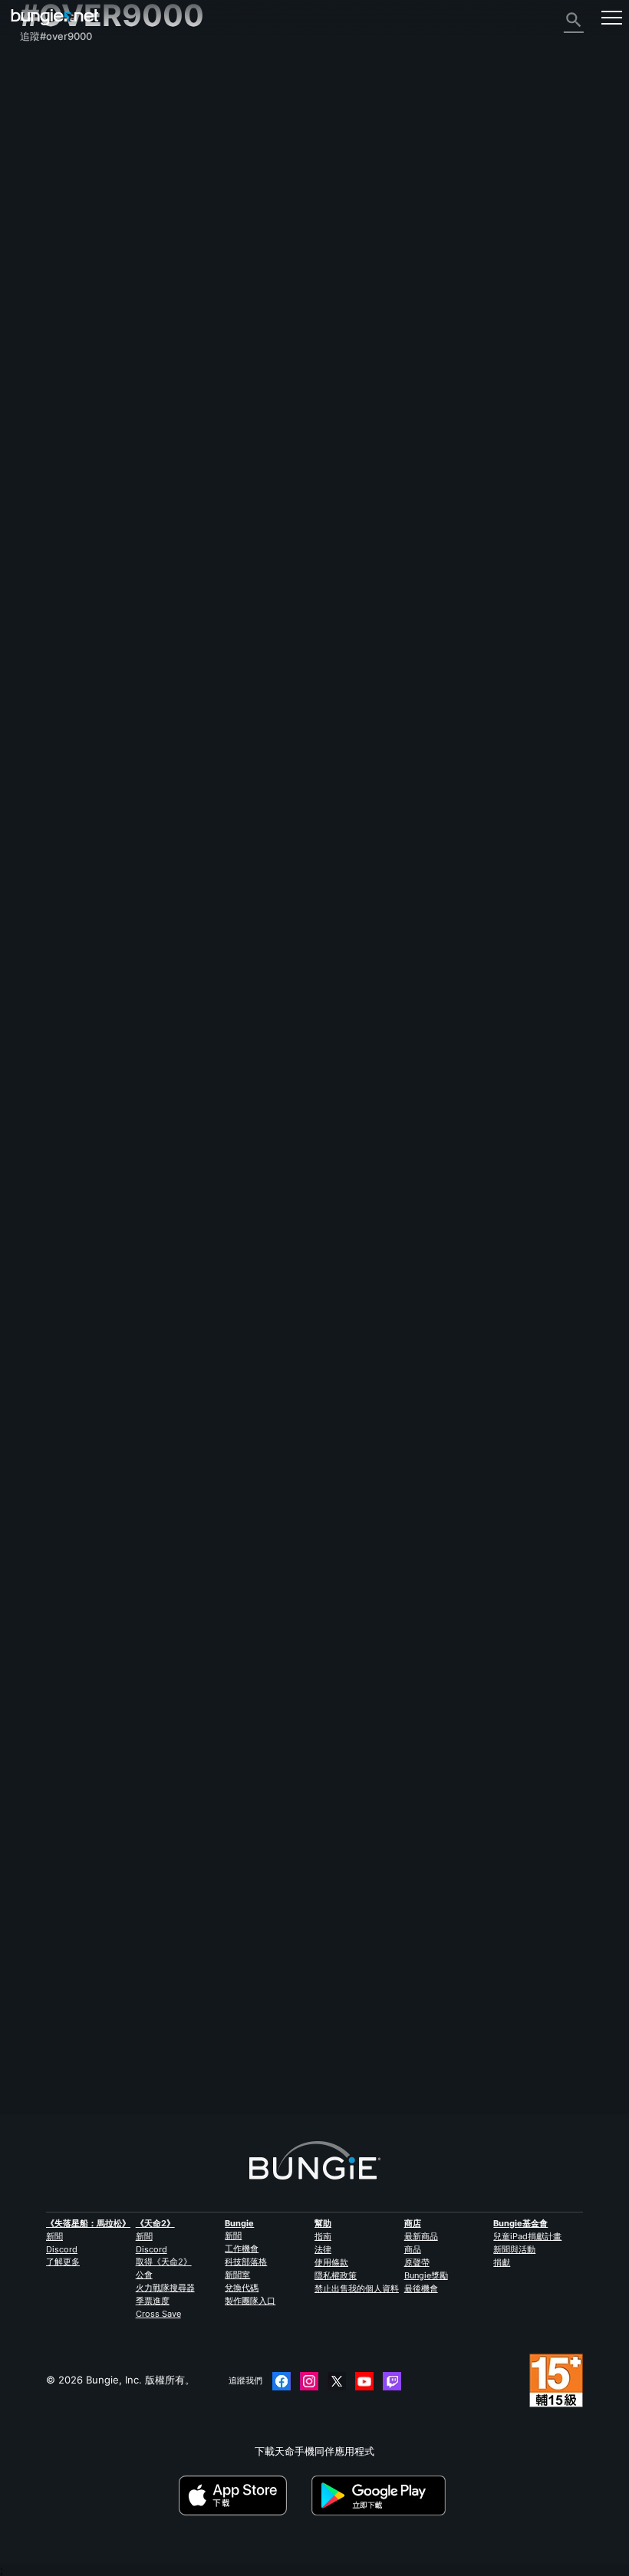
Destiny (55, 17)
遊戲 (38, 140)
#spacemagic (263, 1870)
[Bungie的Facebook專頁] (282, 2381)
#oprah (390, 2011)
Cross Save (158, 2314)
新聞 (54, 2236)
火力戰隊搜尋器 (165, 2288)
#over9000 (232, 1093)
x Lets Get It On (214, 1735)
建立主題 (48, 1024)
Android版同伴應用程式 (82, 264)
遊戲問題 (48, 209)
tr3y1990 (41, 1424)
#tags (310, 1551)
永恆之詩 (48, 195)
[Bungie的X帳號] (337, 2381)
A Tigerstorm (205, 1316)
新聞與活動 (514, 2249)
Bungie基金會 (520, 2223)
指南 (323, 2236)
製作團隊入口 (250, 2301)
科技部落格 (246, 2262)
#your (228, 1551)
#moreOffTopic (289, 1093)
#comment (318, 1870)
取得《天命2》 (164, 2262)
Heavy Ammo (51, 1563)
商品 (413, 2249)
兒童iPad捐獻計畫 (527, 2236)
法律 (323, 2249)
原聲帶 (417, 2262)
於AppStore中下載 (244, 2495)
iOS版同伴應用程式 (71, 250)
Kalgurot (40, 1882)
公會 (144, 2275)
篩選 (90, 1023)
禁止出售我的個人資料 (357, 2288)
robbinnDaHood (58, 1702)
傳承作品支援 (58, 305)
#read (342, 1551)
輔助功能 (48, 222)
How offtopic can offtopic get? (94, 1092)
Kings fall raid (52, 1412)
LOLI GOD (43, 1104)
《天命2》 (51, 84)
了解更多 (63, 2262)
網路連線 (48, 181)
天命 (38, 347)
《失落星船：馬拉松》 (88, 2223)
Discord (62, 2249)
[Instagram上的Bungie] (309, 2381)
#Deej (131, 1870)
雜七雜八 (48, 360)
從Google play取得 (381, 2495)
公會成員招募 (58, 333)
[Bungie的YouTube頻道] (364, 2381)
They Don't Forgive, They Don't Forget (112, 2010)
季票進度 (153, 2301)
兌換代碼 (242, 2288)
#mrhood (295, 1690)
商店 (413, 2223)
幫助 (38, 153)
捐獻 (502, 2262)
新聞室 (237, 2275)
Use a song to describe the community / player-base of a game (171, 1272)
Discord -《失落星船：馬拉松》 (100, 388)
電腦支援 (48, 278)
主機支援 (48, 291)
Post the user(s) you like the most (102, 1689)
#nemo (215, 1870)
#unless (377, 1551)
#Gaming (342, 1272)
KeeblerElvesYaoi (60, 2022)
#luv (361, 1690)
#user (333, 1690)
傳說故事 (48, 126)
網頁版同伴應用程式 (73, 236)
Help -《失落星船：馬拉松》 (93, 374)
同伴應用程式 (58, 319)
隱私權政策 (336, 2275)
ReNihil (191, 1137)
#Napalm (300, 2011)
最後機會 (421, 2288)
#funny (260, 2011)
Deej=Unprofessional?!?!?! (83, 1551)
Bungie (239, 2223)
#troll (197, 1551)
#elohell (433, 1272)
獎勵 (38, 112)
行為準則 (46, 406)
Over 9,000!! (50, 1870)
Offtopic (186, 1093)
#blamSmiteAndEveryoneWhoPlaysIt (523, 1272)
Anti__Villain (205, 1914)
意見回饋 (48, 98)
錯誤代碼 (48, 167)
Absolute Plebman (63, 1284)
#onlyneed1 (218, 1413)
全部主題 (48, 71)
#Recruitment (112, 1413)
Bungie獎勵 (426, 2275)
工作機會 (242, 2249)
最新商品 (421, 2236)
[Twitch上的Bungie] (392, 2381)
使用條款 (331, 2262)
